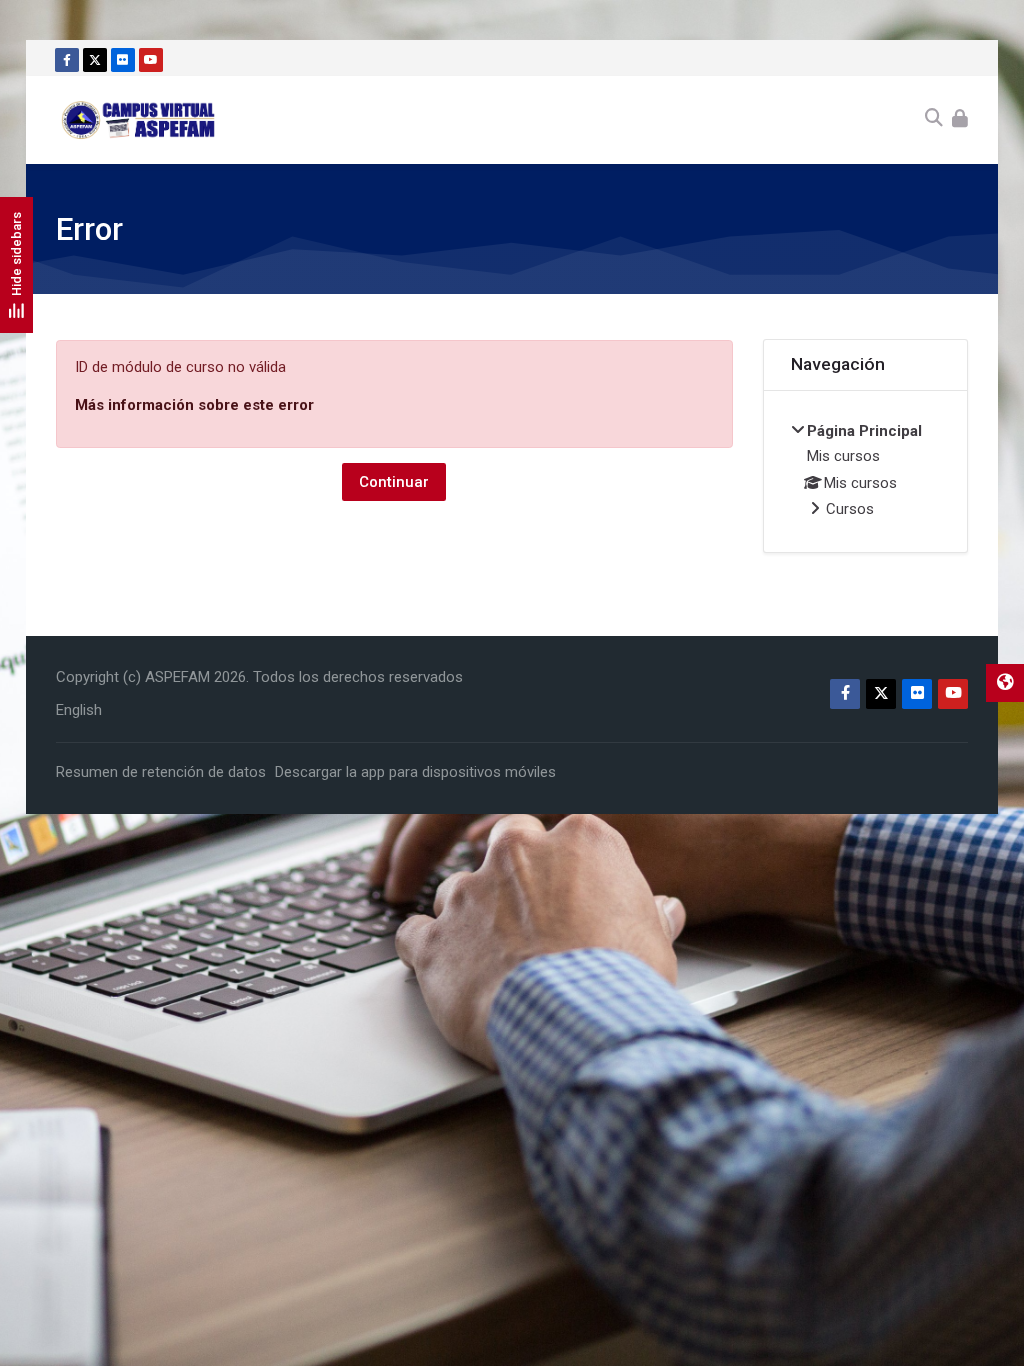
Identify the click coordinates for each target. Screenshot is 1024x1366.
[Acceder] (960, 119)
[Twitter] (95, 60)
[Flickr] (123, 60)
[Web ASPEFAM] (1005, 683)
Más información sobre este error (194, 405)
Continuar (394, 482)
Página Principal (864, 431)
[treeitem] (866, 472)
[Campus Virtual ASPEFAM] (139, 120)
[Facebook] (67, 60)
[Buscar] (934, 119)
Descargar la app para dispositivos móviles (415, 772)
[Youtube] (151, 60)
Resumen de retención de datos (161, 772)
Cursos (850, 509)
